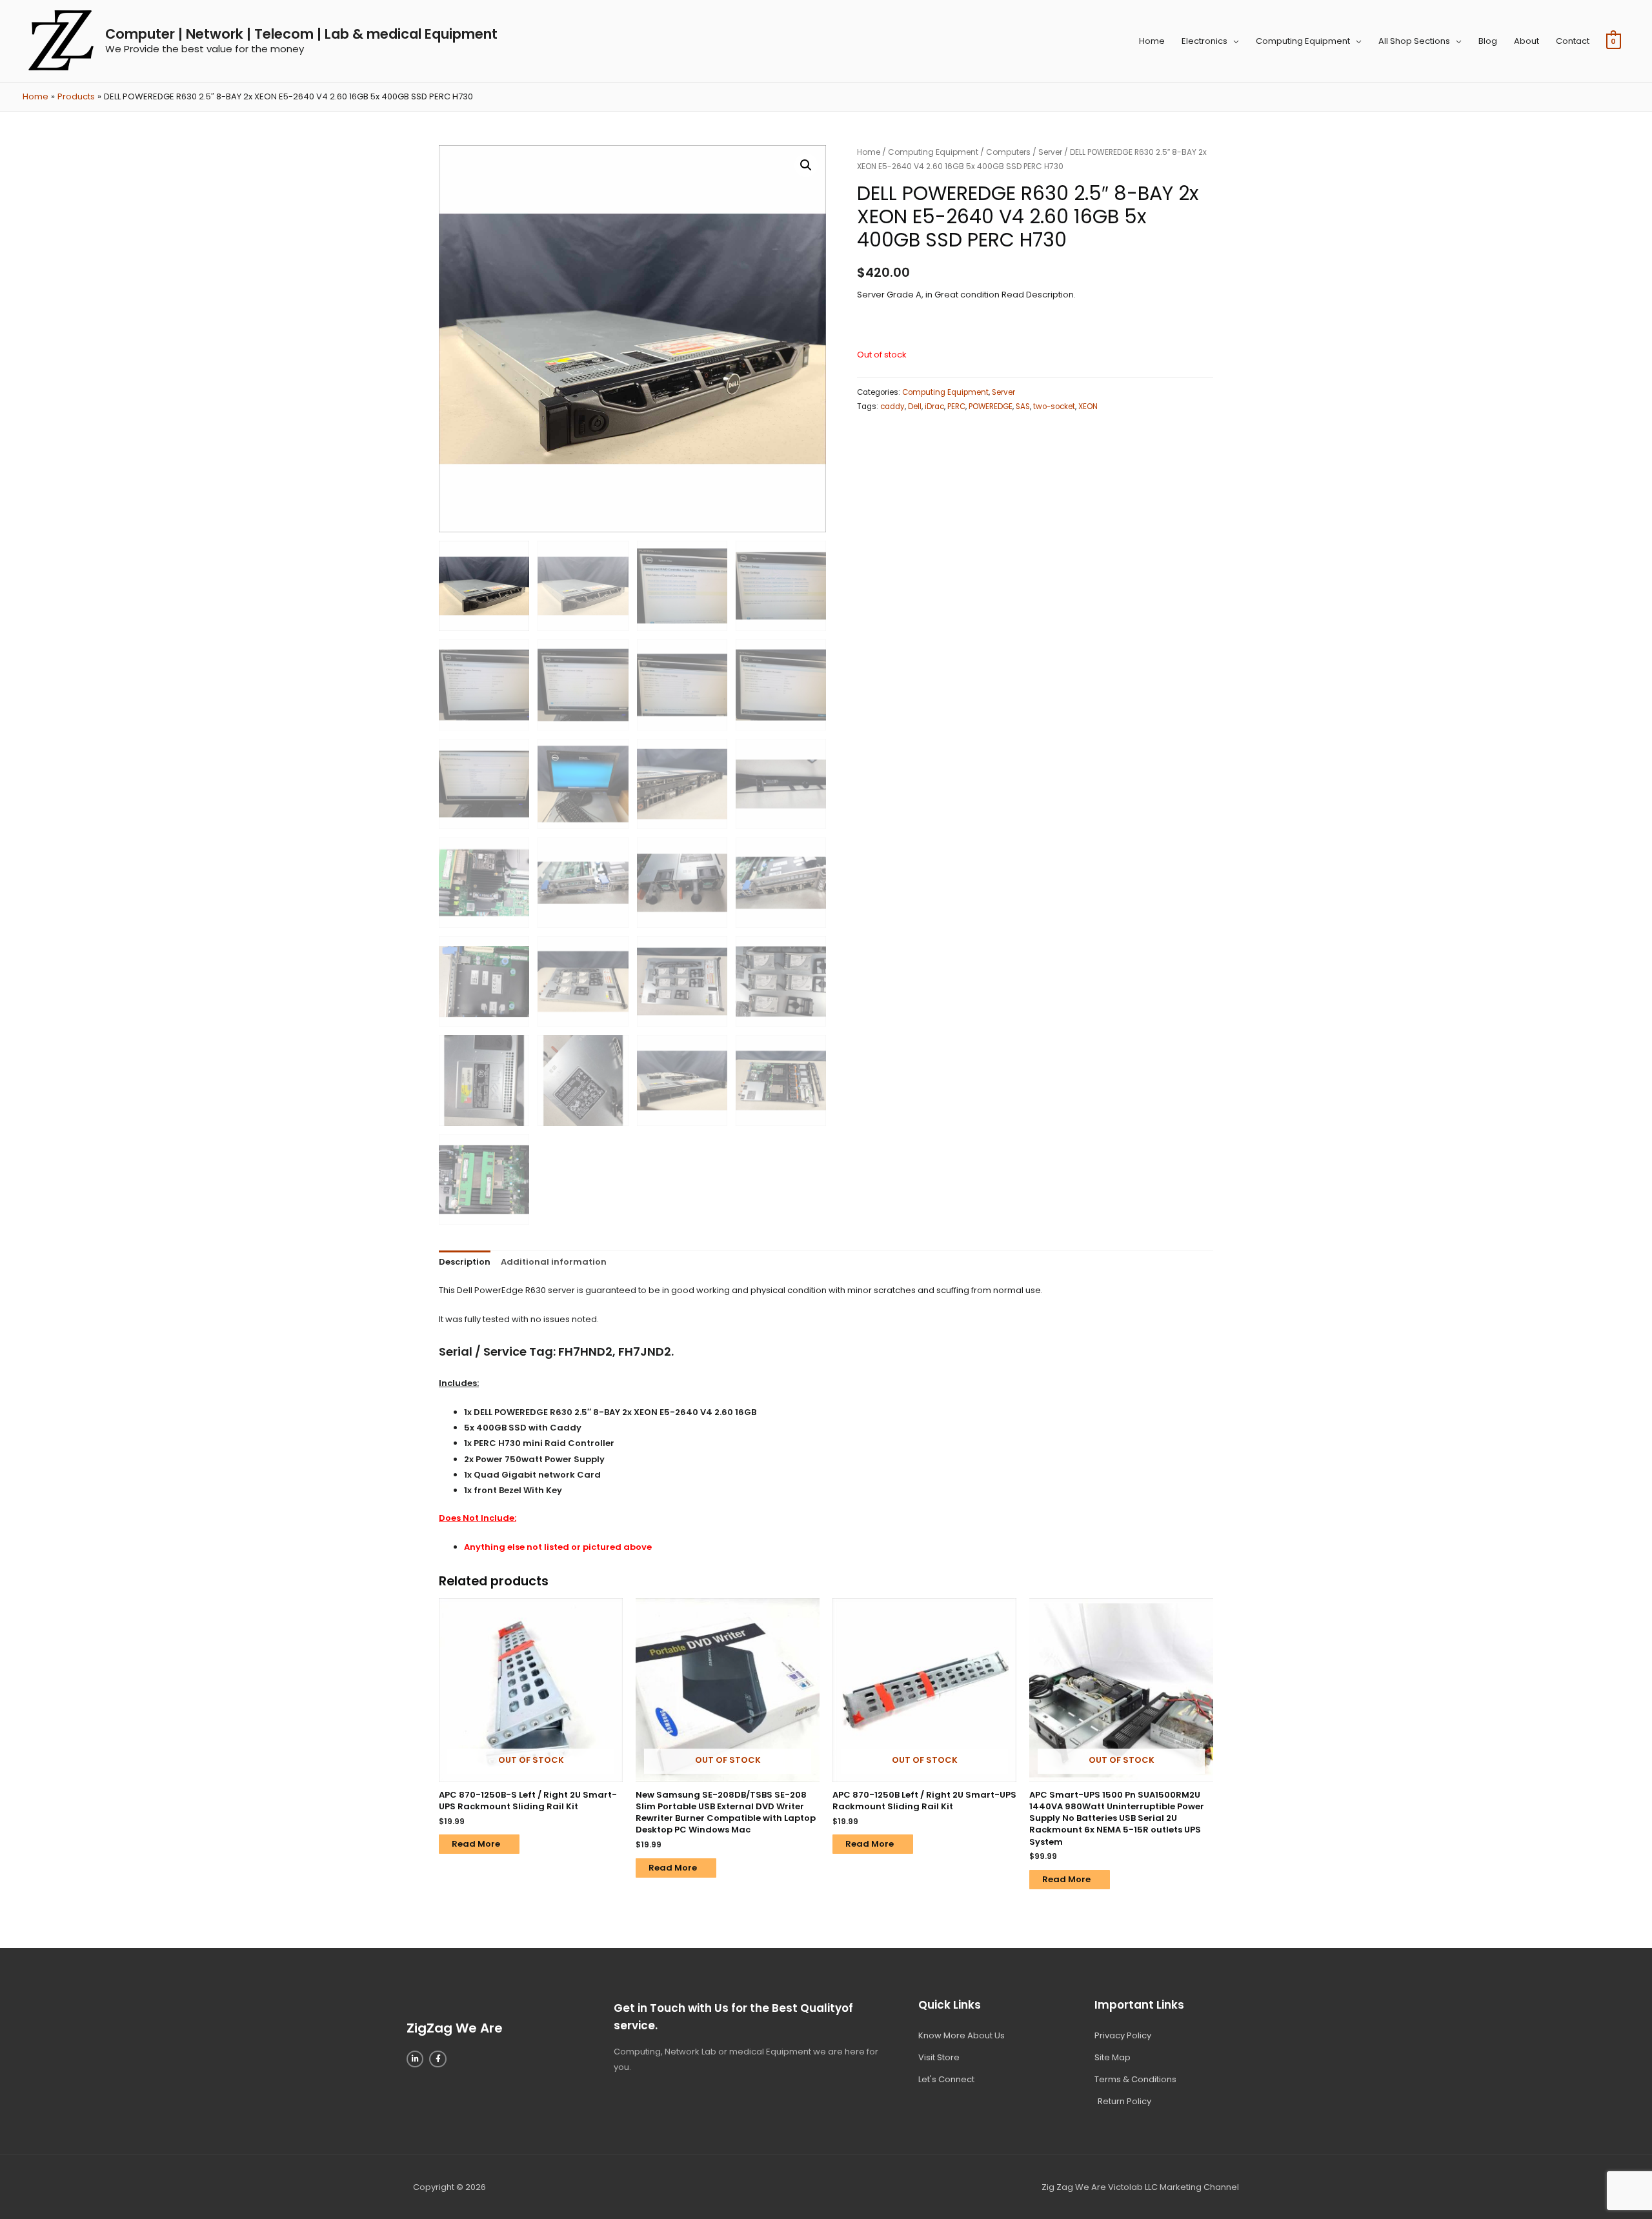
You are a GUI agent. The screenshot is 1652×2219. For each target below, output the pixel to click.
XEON (1088, 407)
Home (1152, 41)
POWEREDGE (991, 407)
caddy (892, 407)
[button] (806, 165)
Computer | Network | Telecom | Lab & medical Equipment (301, 34)
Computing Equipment (1303, 41)
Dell (915, 407)
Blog (1488, 41)
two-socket (1054, 407)
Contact (1573, 41)
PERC (956, 407)
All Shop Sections (1414, 41)
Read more (476, 1844)
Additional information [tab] (554, 1262)
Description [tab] (465, 1262)
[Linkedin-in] (415, 2059)
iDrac (934, 407)
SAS (1023, 407)
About (1526, 41)
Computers (1008, 152)
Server (1050, 152)
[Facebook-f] (438, 2059)
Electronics (1204, 41)
